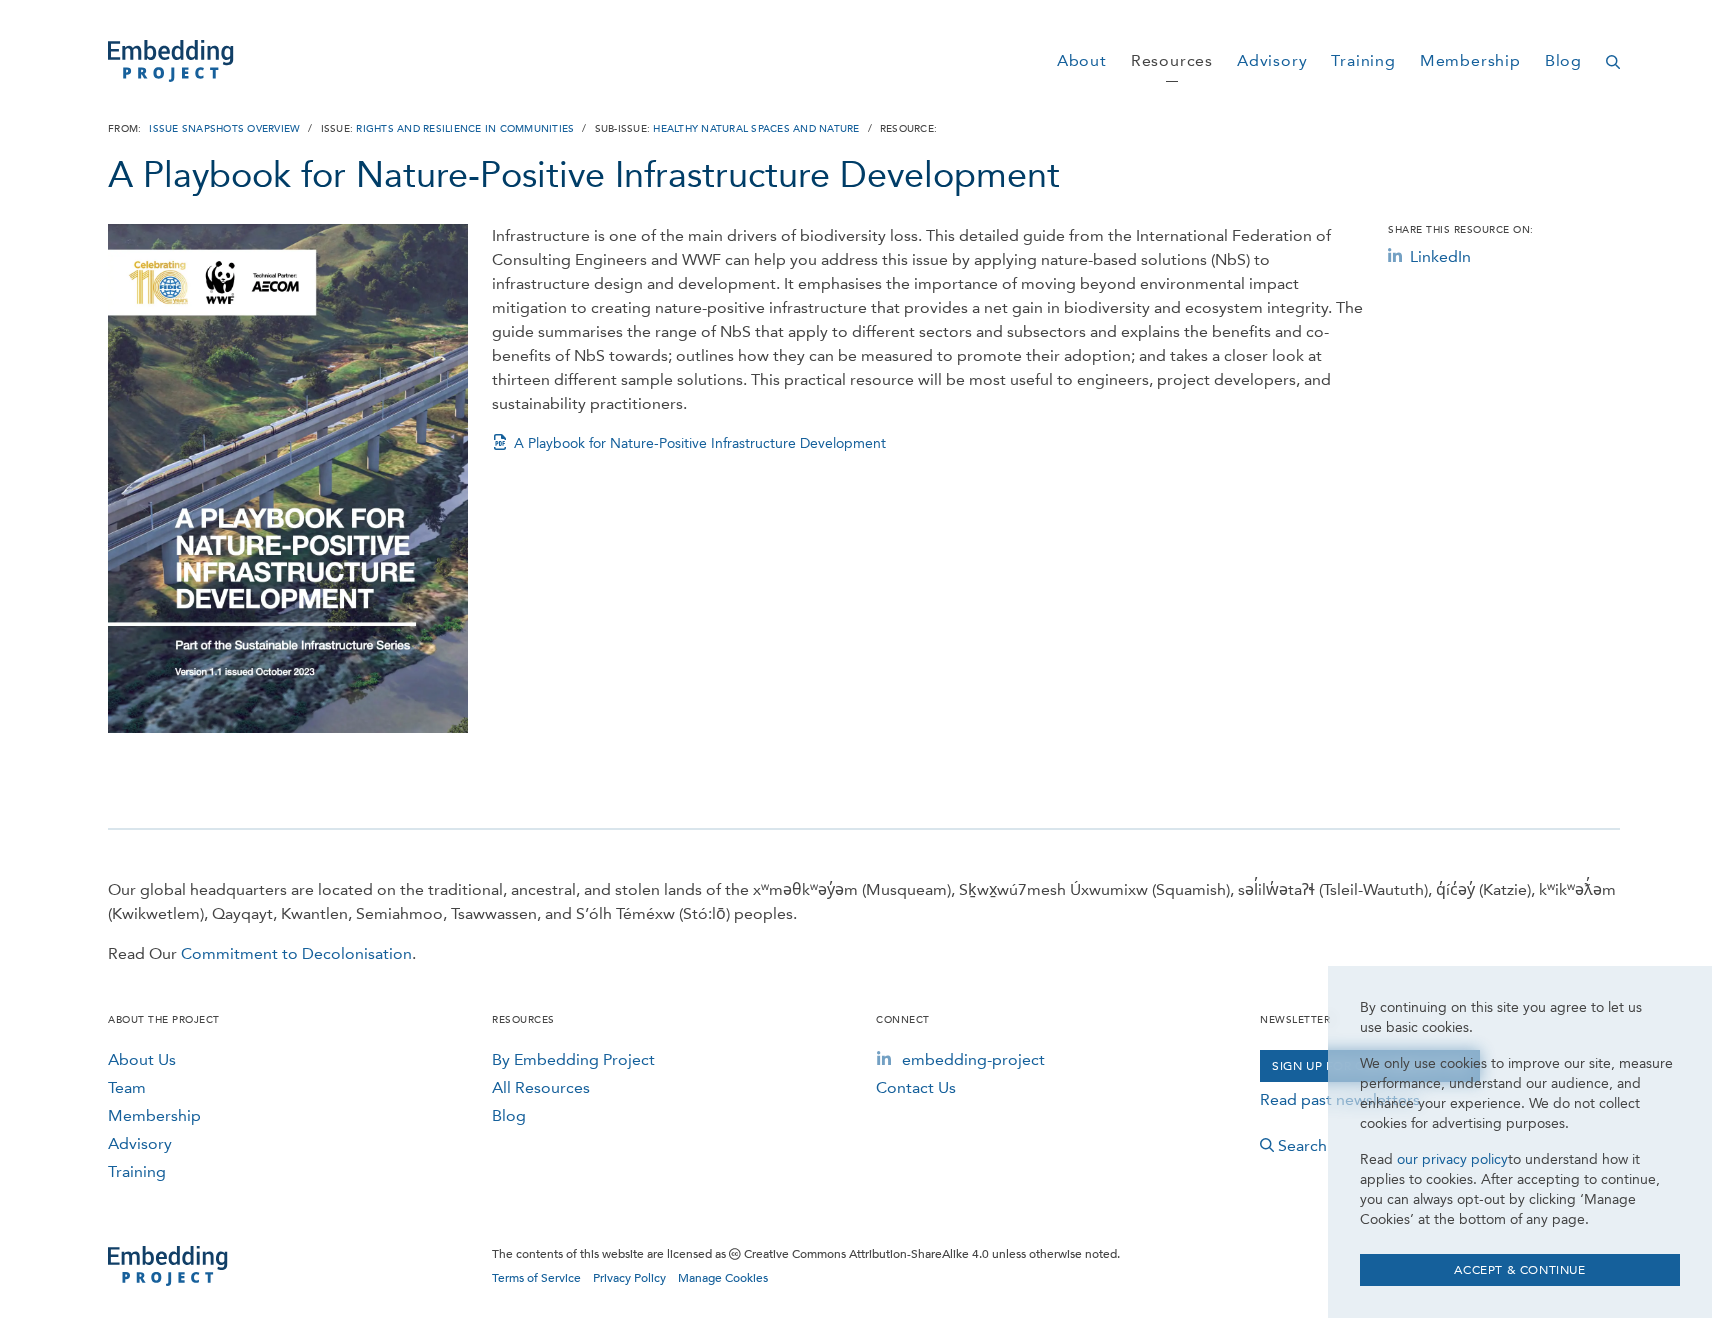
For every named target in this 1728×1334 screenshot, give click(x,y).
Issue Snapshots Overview (224, 129)
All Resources (541, 1087)
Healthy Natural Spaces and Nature (756, 129)
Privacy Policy (629, 1278)
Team (127, 1087)
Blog (509, 1115)
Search (1302, 1145)
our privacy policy (1452, 1159)
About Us (142, 1059)
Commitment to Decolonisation (296, 953)
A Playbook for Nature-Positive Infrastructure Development (700, 443)
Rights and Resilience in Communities (465, 129)
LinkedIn (1440, 256)
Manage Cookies (723, 1278)
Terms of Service (536, 1278)
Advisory (140, 1143)
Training (137, 1171)
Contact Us (916, 1087)
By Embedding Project (573, 1059)
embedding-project (973, 1059)
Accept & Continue (1519, 1270)
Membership (154, 1115)
